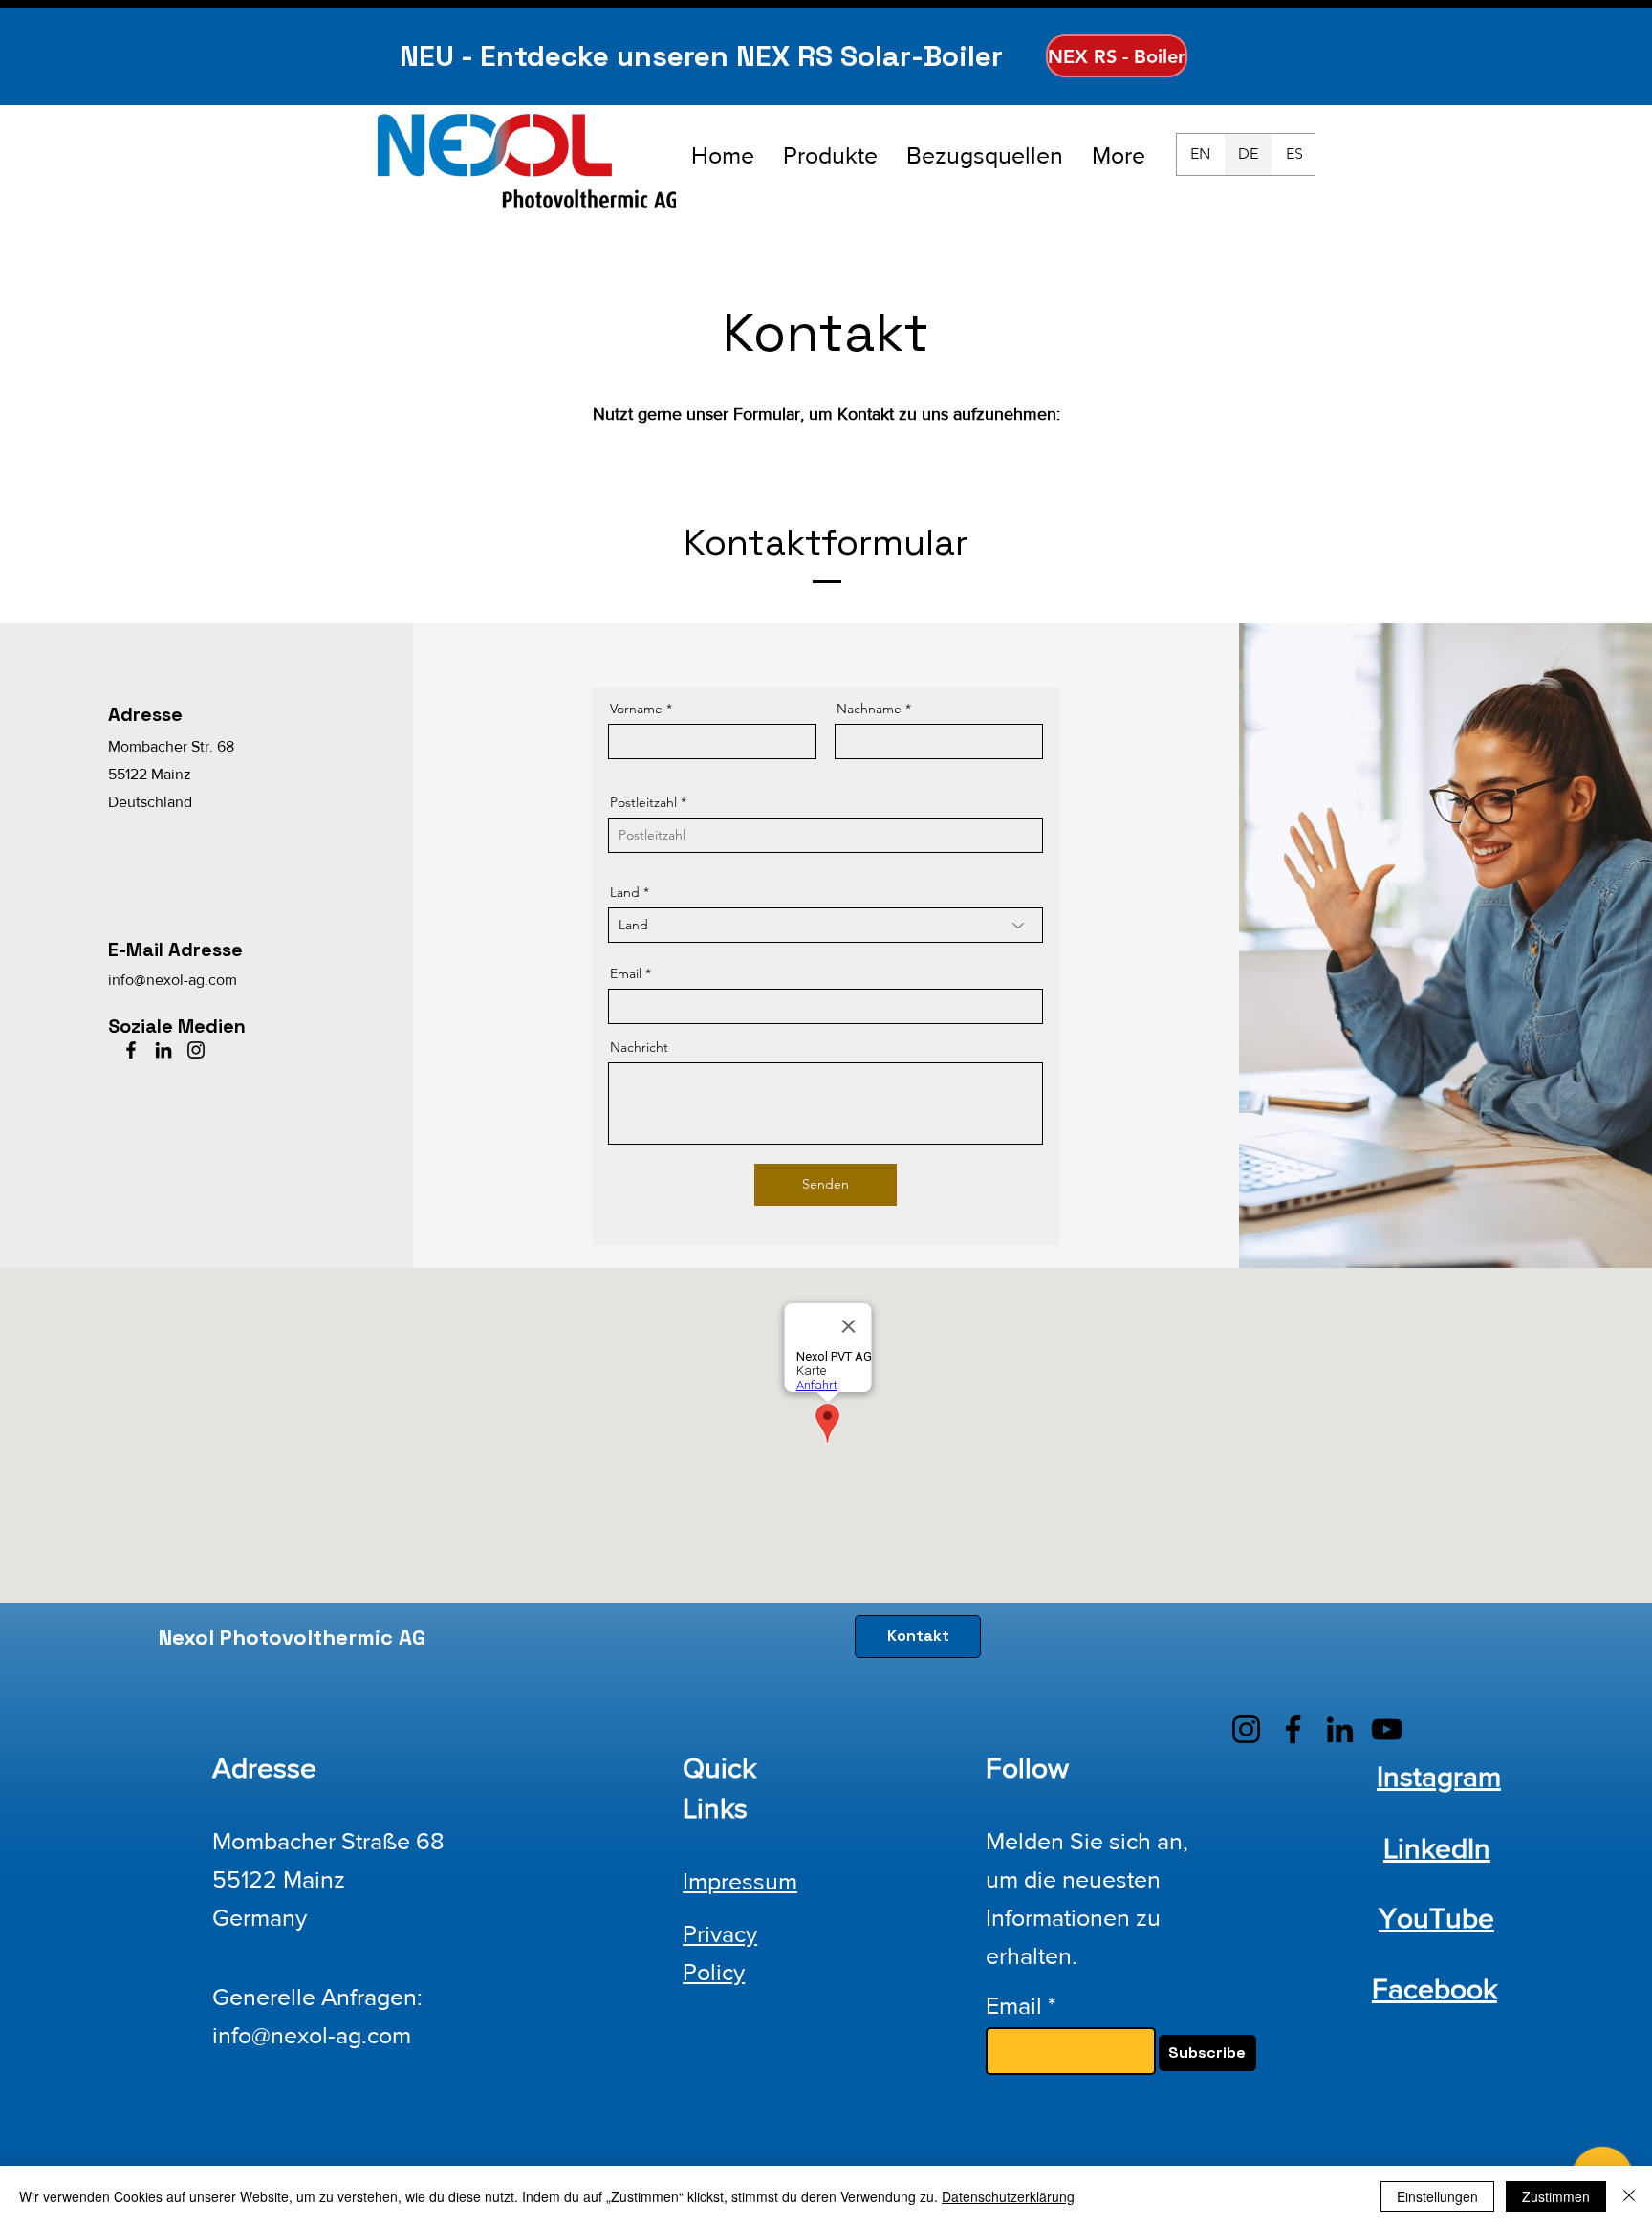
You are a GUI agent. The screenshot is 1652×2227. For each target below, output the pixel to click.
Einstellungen (1437, 2196)
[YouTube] (1387, 1729)
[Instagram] (196, 1050)
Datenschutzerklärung (1008, 2196)
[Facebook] (131, 1050)
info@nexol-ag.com (173, 980)
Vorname (636, 709)
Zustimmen (1556, 2196)
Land (625, 892)
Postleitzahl (643, 802)
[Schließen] (1629, 2196)
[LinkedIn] (163, 1050)
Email (626, 973)
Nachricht (639, 1047)
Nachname (869, 709)
